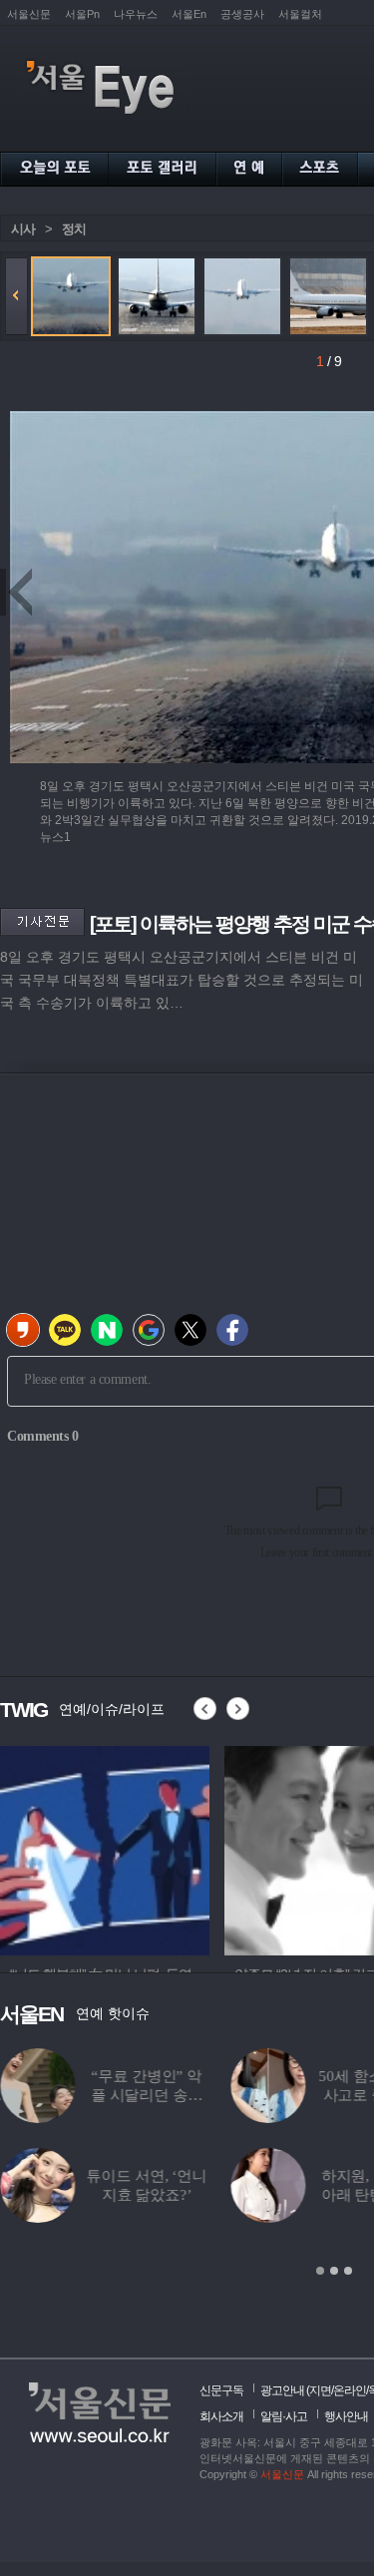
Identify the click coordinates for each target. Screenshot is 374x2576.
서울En (189, 14)
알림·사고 (284, 2416)
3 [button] (348, 2271)
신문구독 (221, 2390)
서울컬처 (300, 14)
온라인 (350, 2390)
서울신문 (29, 14)
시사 (23, 229)
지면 (320, 2390)
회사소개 (221, 2416)
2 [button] (334, 2271)
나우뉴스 (136, 14)
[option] (105, 1848)
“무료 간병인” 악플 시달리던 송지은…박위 (147, 2095)
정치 (74, 229)
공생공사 (242, 14)
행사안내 (346, 2416)
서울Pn (82, 14)
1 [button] (320, 2271)
